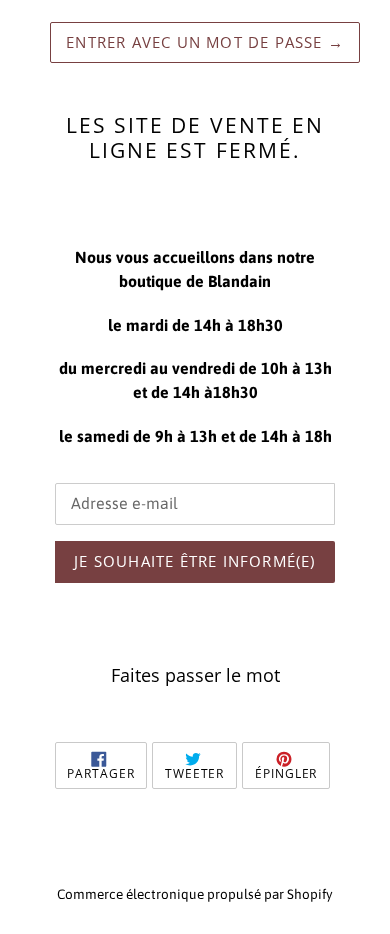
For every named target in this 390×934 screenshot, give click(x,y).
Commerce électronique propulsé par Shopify (195, 894)
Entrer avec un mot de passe (205, 42)
